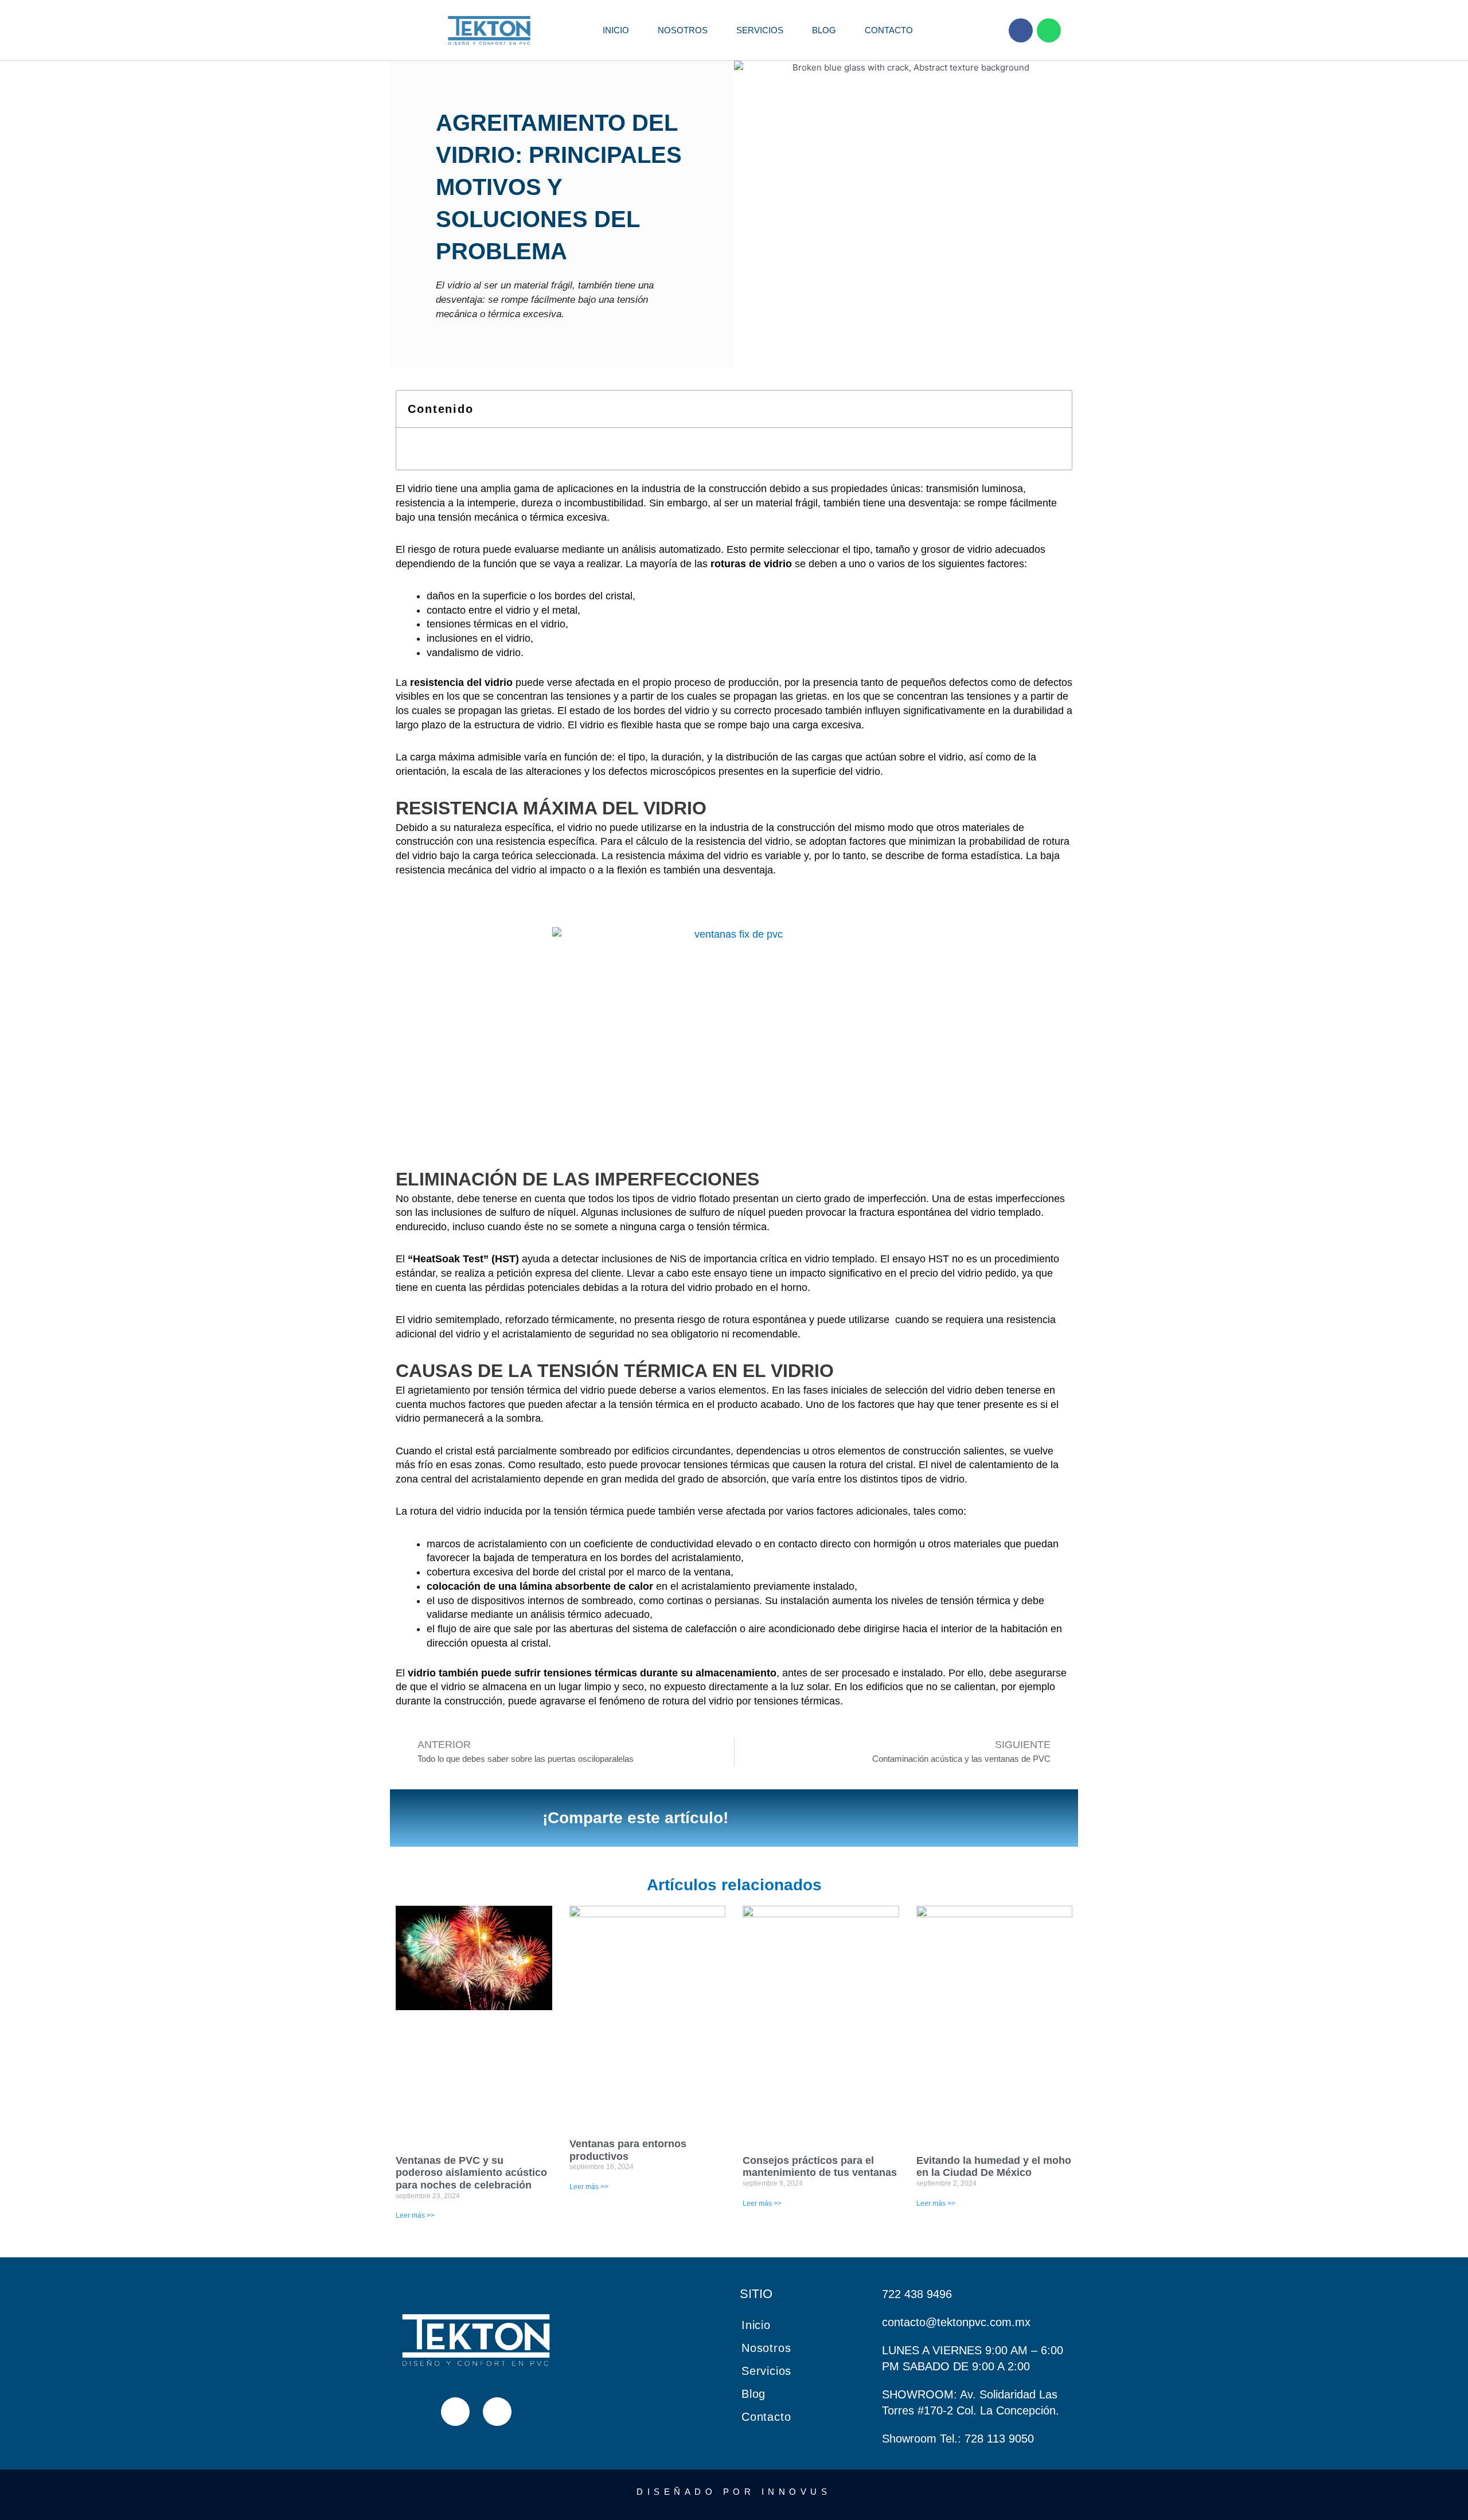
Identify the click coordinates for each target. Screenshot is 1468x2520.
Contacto (889, 30)
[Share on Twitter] (794, 1818)
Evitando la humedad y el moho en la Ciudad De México (994, 2167)
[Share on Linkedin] (830, 1818)
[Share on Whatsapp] (867, 1818)
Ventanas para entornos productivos (628, 2150)
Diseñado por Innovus (734, 2492)
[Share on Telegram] (904, 1818)
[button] (1055, 409)
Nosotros (683, 30)
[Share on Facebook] (757, 1818)
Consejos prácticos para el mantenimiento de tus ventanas (820, 2167)
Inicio (616, 30)
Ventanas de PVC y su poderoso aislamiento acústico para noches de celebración (471, 2173)
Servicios (760, 30)
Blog (824, 30)
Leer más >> (415, 2215)
